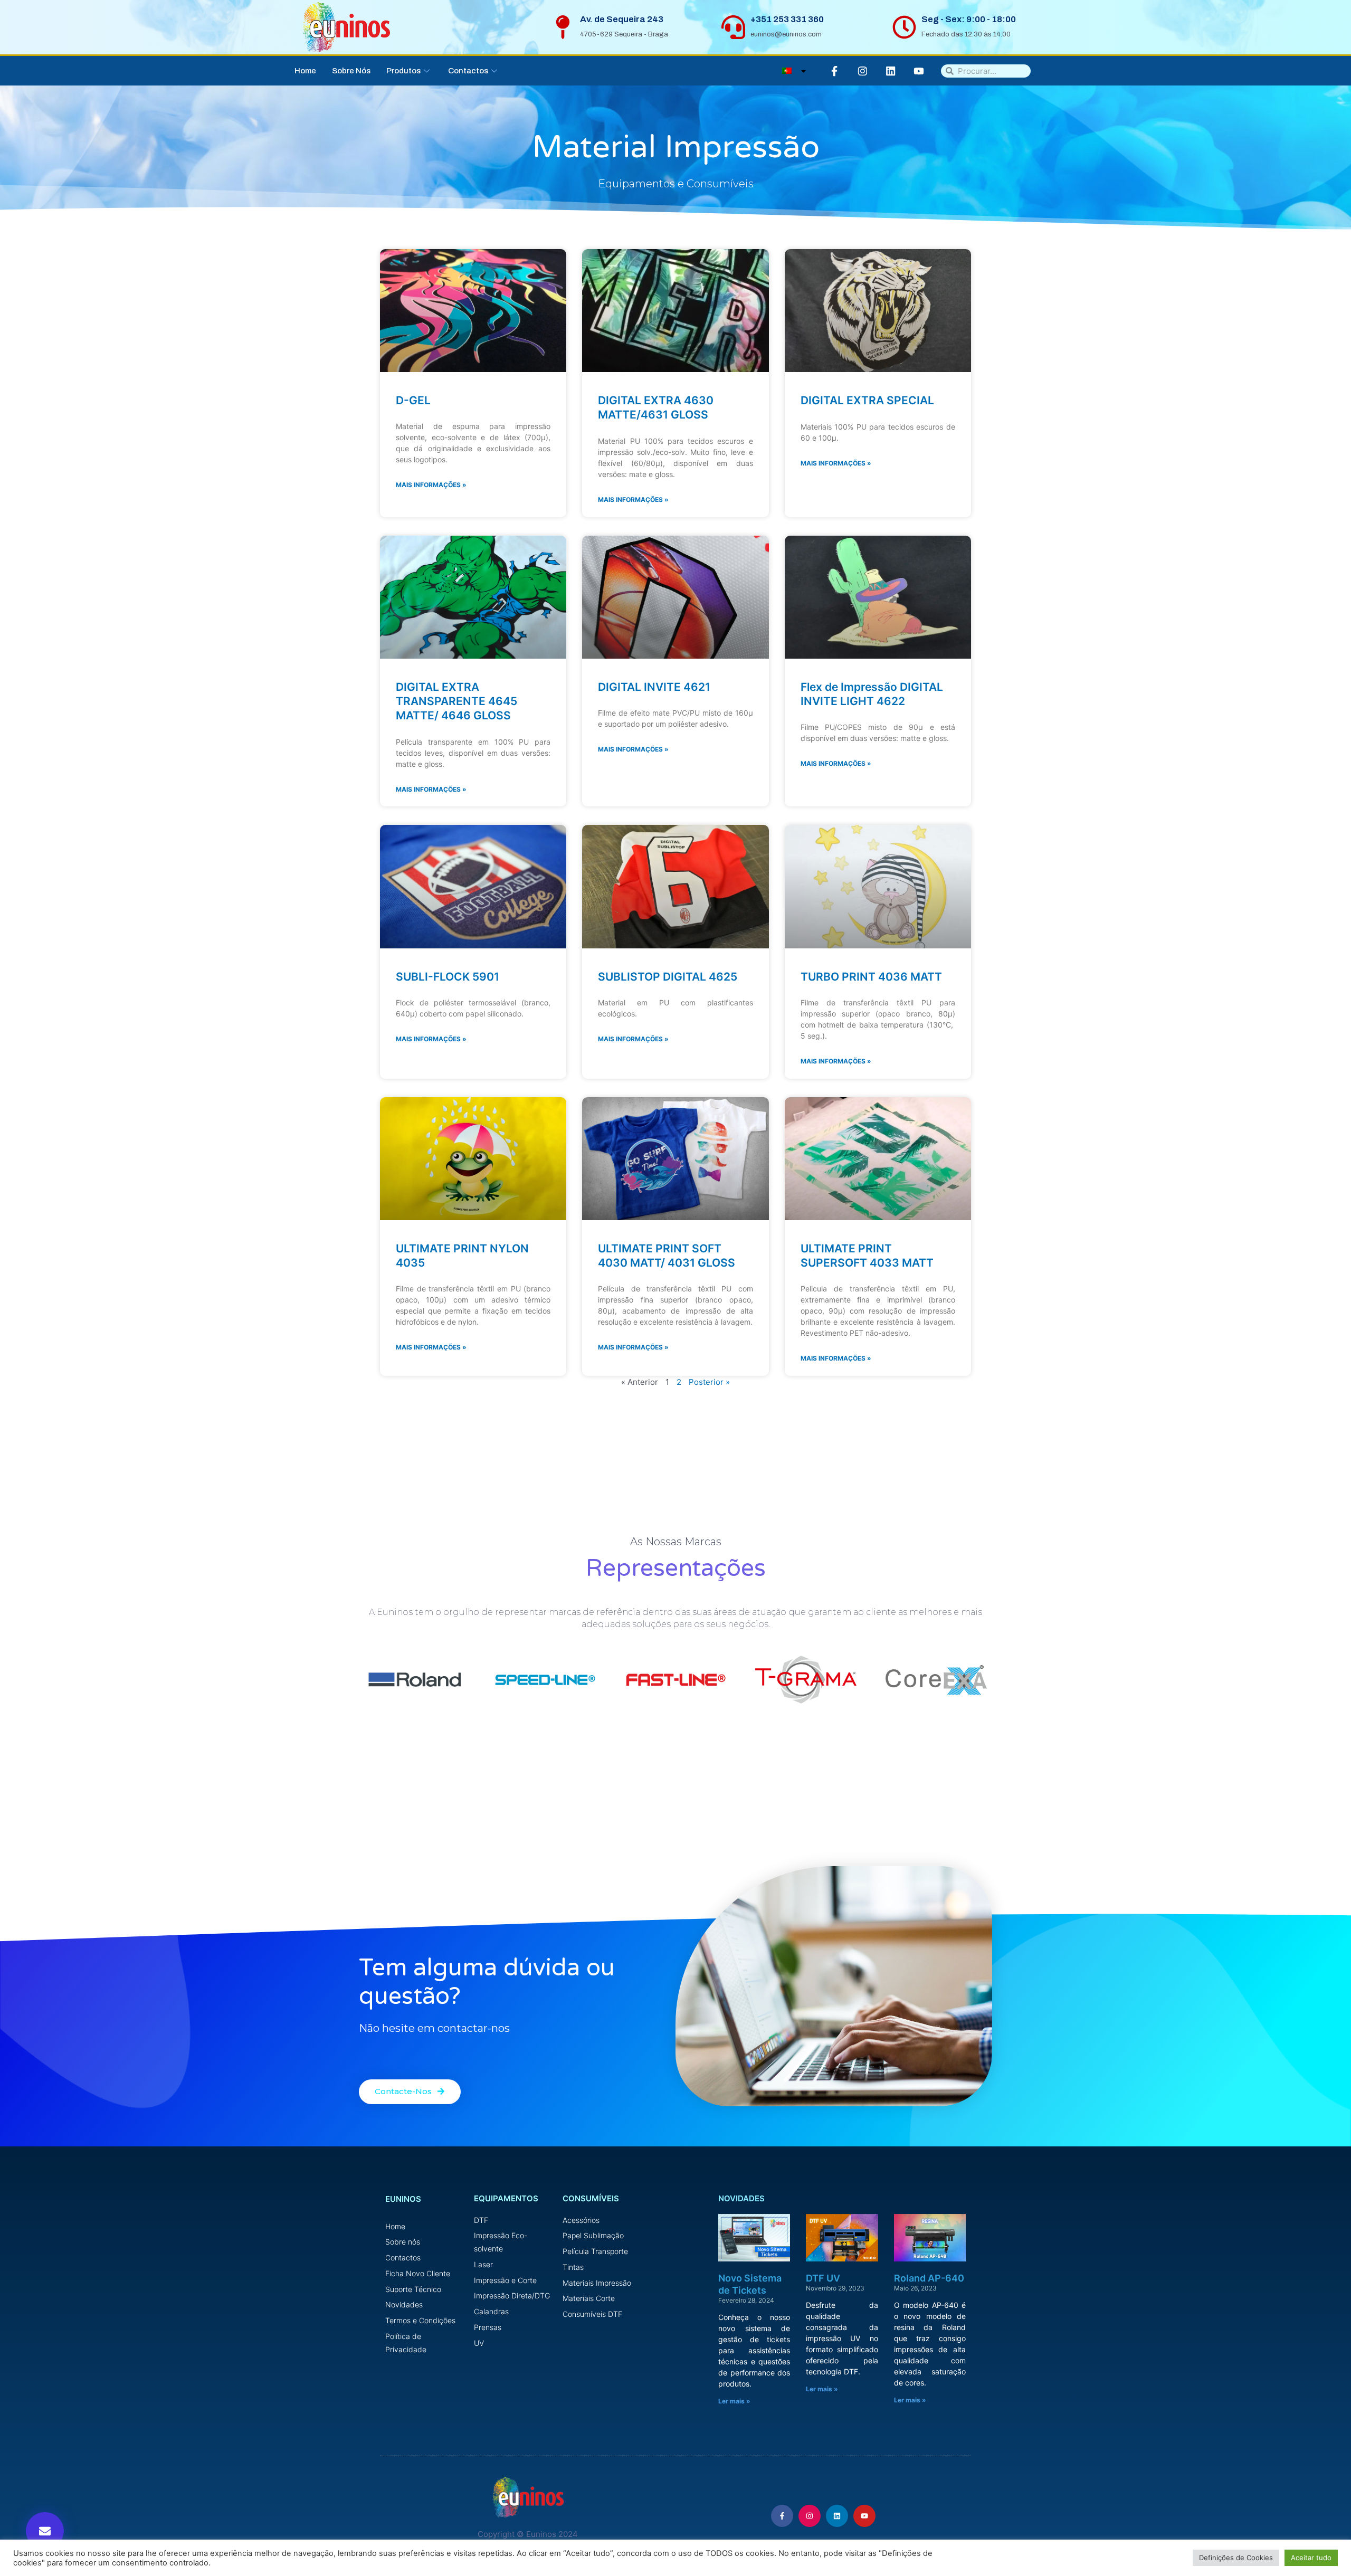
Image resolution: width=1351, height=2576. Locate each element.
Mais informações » (431, 485)
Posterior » (709, 1382)
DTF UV (823, 2278)
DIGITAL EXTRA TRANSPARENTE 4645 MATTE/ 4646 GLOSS (456, 701)
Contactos (468, 71)
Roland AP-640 (929, 2278)
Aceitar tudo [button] (1311, 2558)
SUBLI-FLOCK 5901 (448, 977)
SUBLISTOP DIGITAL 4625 (668, 977)
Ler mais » (734, 2401)
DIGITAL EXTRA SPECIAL (867, 400)
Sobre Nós (351, 71)
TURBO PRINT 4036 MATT (871, 977)
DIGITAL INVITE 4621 (654, 687)
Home (305, 71)
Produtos (403, 71)
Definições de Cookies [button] (1236, 2558)
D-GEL (413, 400)
